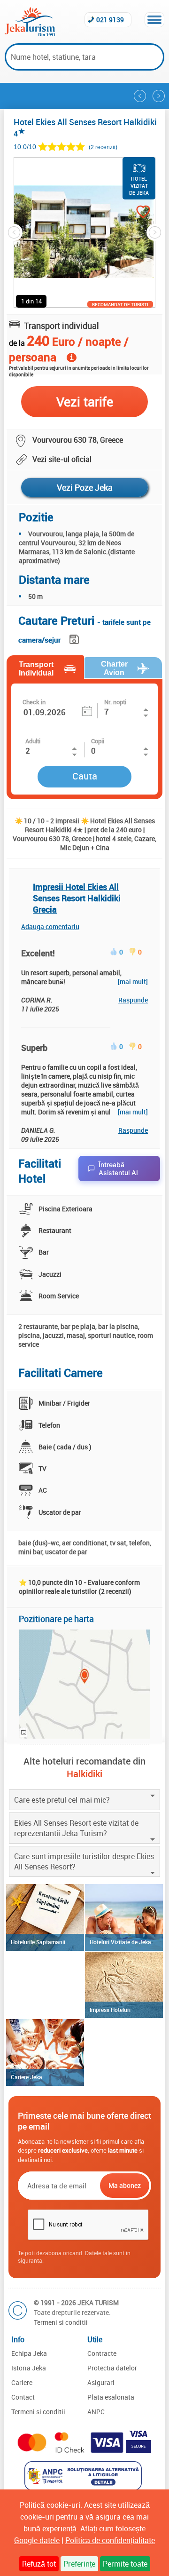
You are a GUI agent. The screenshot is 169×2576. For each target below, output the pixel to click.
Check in (34, 702)
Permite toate (125, 2564)
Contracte (102, 2353)
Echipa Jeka (29, 2353)
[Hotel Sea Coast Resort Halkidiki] (159, 96)
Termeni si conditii (61, 2322)
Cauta (85, 776)
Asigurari (101, 2382)
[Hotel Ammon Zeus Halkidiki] (140, 96)
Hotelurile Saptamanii (38, 1942)
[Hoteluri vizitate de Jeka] (124, 1917)
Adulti (33, 741)
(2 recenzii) (103, 147)
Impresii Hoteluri (110, 2010)
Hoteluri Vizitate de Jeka (120, 1942)
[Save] (75, 638)
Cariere (22, 2382)
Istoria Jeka (29, 2368)
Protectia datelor (112, 2368)
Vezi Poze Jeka (85, 487)
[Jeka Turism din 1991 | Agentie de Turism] (30, 33)
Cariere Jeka (27, 2077)
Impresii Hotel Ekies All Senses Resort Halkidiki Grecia (77, 898)
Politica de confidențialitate (110, 2540)
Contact (23, 2397)
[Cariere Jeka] (45, 2052)
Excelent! (38, 953)
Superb (34, 1048)
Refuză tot (39, 2564)
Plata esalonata (111, 2397)
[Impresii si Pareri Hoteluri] (124, 1985)
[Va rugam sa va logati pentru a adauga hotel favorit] (134, 213)
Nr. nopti (115, 702)
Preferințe (79, 2564)
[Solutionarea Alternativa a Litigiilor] (84, 2488)
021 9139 (110, 20)
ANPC (96, 2412)
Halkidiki (84, 1774)
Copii (98, 741)
